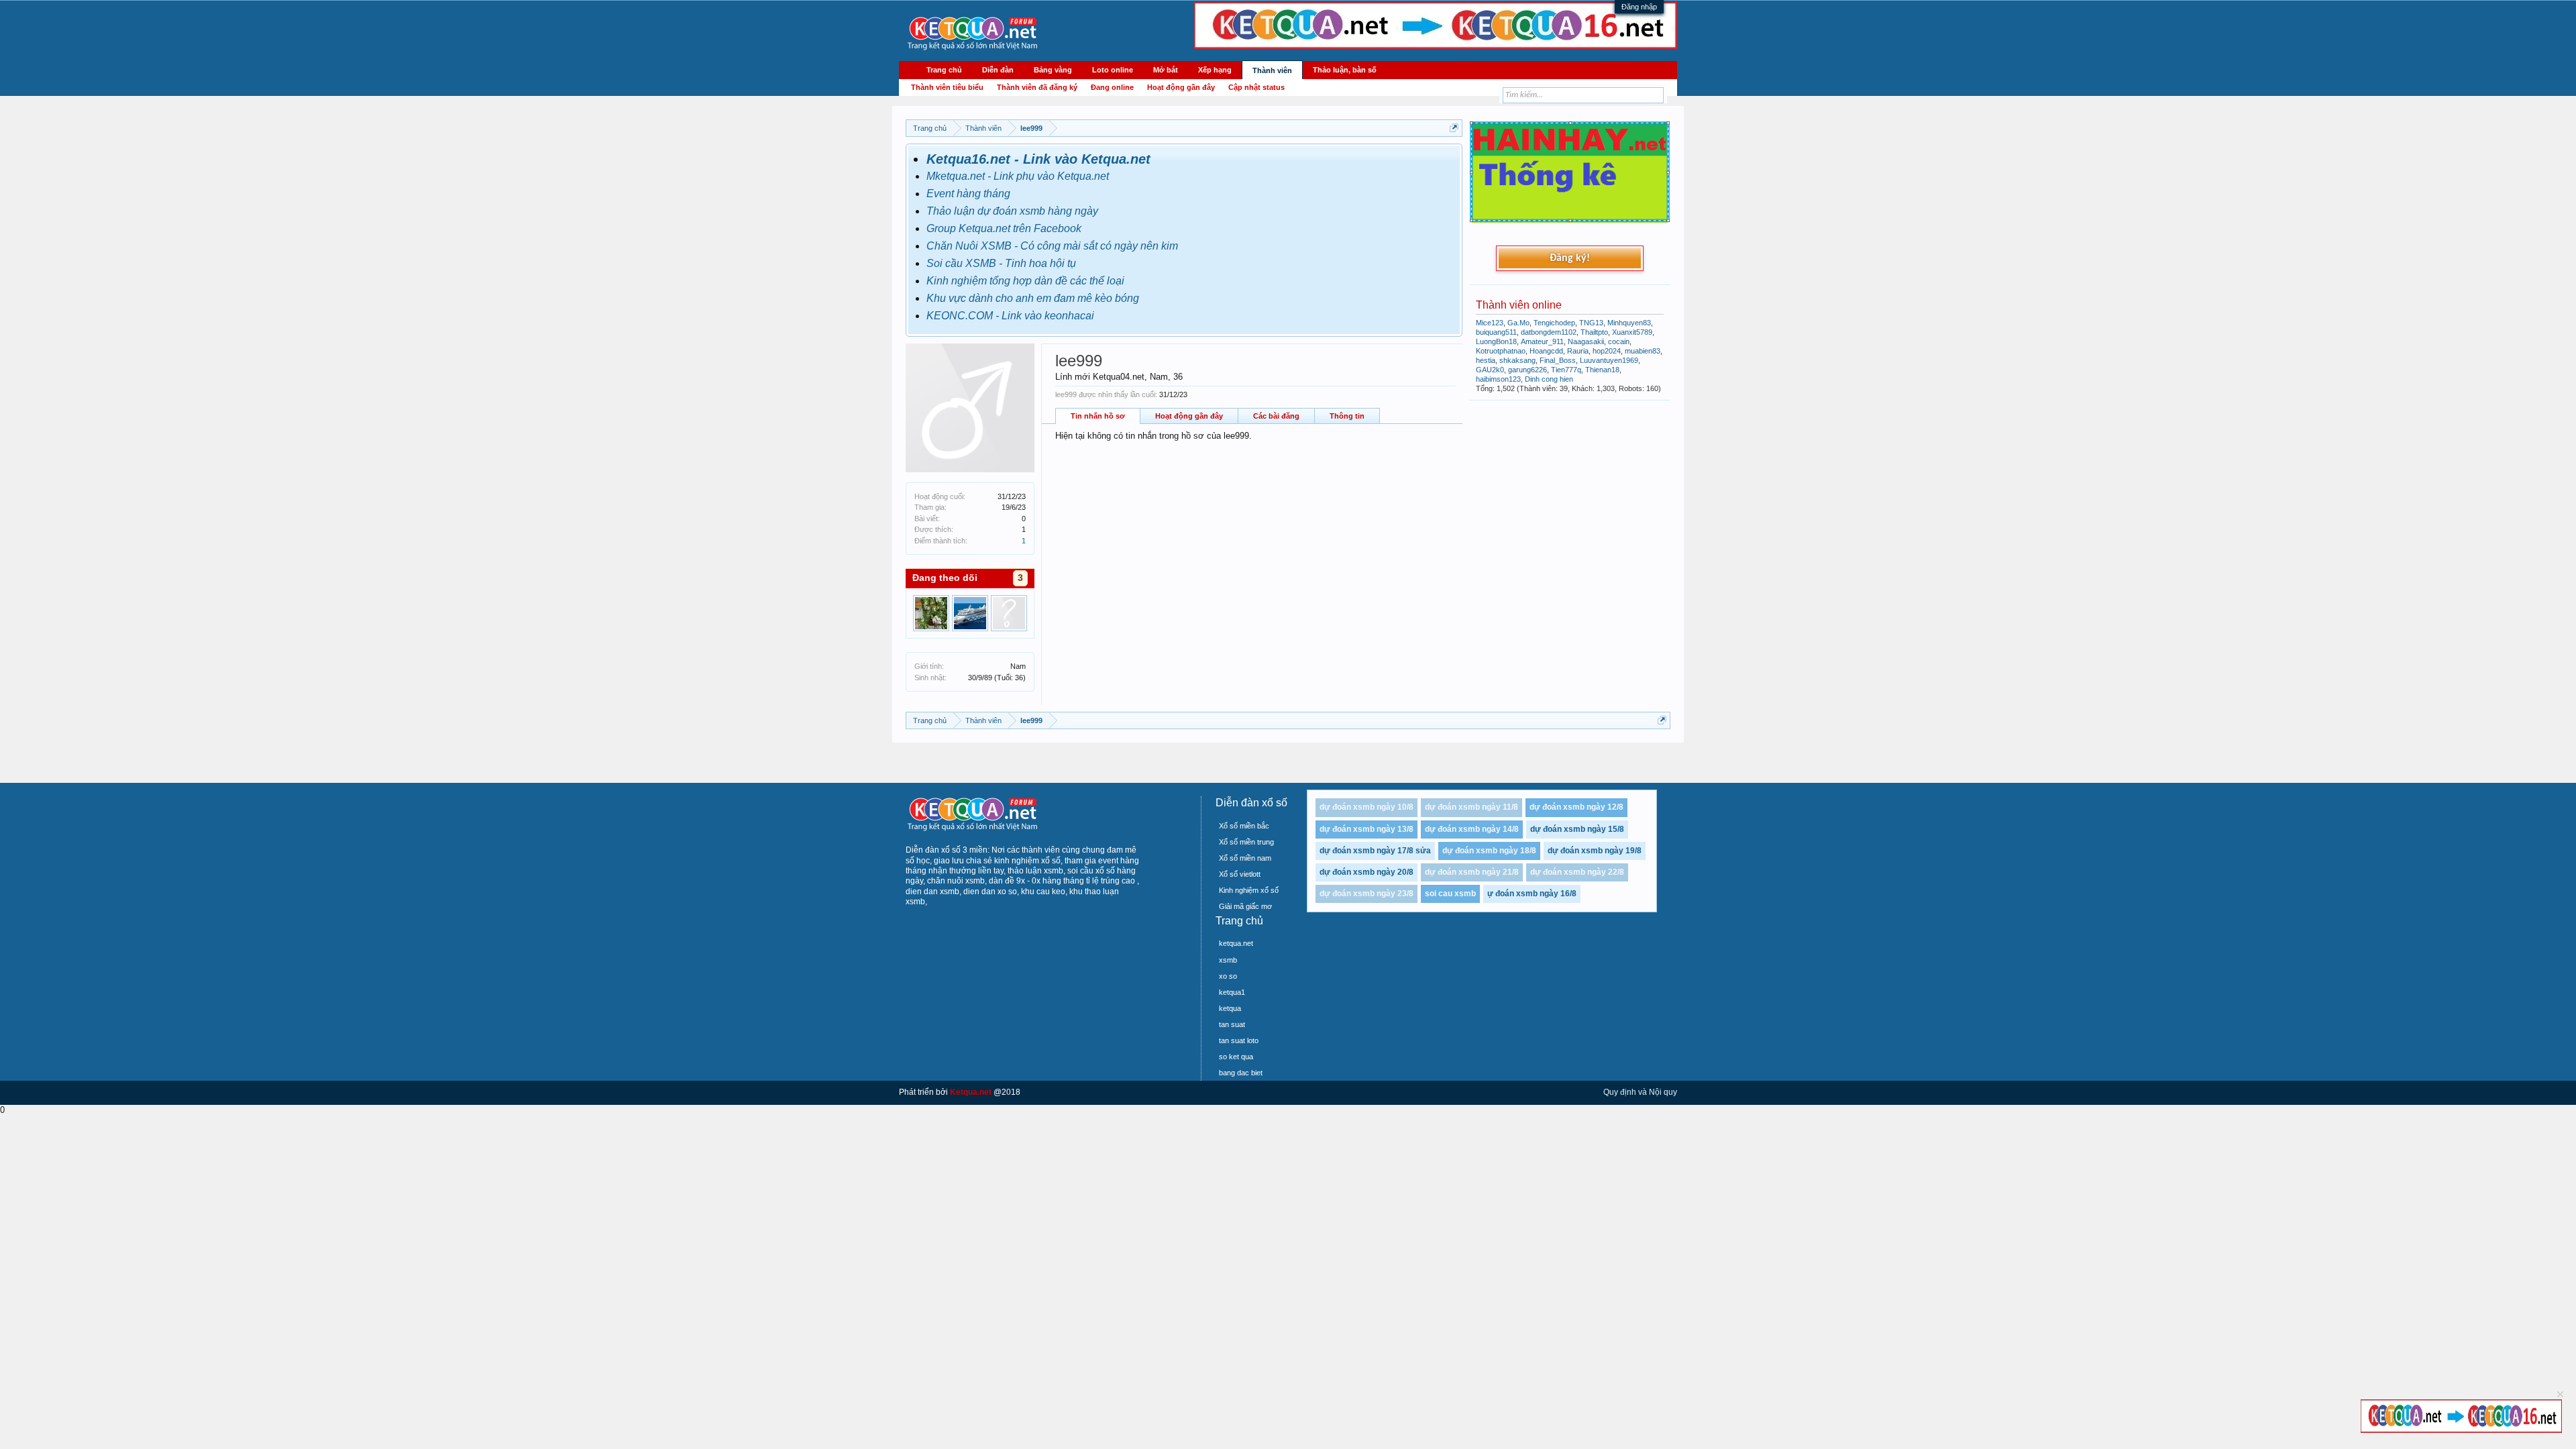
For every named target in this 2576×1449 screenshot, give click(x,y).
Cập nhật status (1256, 87)
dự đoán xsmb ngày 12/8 (1576, 807)
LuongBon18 (1496, 341)
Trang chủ (944, 70)
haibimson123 (1498, 379)
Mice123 (1490, 323)
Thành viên (1272, 70)
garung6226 (1527, 370)
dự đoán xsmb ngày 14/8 (1472, 829)
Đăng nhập (1639, 7)
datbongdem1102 (1549, 332)
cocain (1619, 341)
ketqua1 (1232, 992)
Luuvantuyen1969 (1609, 360)
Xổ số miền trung (1246, 842)
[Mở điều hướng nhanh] (1454, 128)
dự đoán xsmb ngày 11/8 (1471, 807)
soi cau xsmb (1450, 894)
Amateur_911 (1542, 341)
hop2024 (1607, 351)
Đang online (1112, 87)
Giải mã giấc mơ (1245, 906)
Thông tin (1347, 416)
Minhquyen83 (1629, 323)
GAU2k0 (1490, 370)
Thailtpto (1594, 332)
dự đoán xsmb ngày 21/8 (1472, 872)
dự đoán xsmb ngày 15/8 (1577, 829)
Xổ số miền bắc (1244, 826)
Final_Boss (1558, 360)
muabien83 (1643, 351)
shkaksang (1517, 360)
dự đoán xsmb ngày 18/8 (1489, 851)
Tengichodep (1554, 323)
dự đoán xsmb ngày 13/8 (1366, 829)
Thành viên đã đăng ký (1037, 87)
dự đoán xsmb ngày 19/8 (1595, 851)
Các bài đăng (1276, 416)
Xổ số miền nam (1245, 858)
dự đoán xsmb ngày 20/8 (1366, 872)
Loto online (1113, 70)
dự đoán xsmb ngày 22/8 (1577, 872)
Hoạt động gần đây (1189, 416)
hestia (1486, 360)
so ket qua (1236, 1057)
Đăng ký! (1570, 258)
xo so (1228, 976)
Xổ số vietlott (1240, 874)
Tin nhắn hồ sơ (1098, 416)
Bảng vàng (1053, 70)
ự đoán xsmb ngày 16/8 (1532, 894)
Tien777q (1566, 370)
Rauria (1578, 351)
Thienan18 (1602, 370)
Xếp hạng (1215, 70)
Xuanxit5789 (1632, 332)
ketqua (1230, 1008)
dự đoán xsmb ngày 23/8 (1366, 894)
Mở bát (1166, 70)
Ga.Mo (1518, 323)
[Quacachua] (1009, 613)
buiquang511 (1496, 332)
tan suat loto (1239, 1040)
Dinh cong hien (1549, 379)
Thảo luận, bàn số (1345, 70)
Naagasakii (1586, 341)
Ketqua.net (971, 1092)
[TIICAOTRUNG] (970, 613)
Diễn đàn (998, 70)
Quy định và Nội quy (1640, 1092)
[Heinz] (931, 613)
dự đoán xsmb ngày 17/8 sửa (1375, 851)
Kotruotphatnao (1501, 351)
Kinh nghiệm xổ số (1249, 890)
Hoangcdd (1546, 351)
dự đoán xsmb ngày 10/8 (1366, 807)
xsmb (1228, 960)
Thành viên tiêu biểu (947, 87)
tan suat (1232, 1024)
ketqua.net (1236, 943)
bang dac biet (1241, 1073)
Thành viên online (1519, 305)
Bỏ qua (2560, 1394)
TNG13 (1591, 323)
